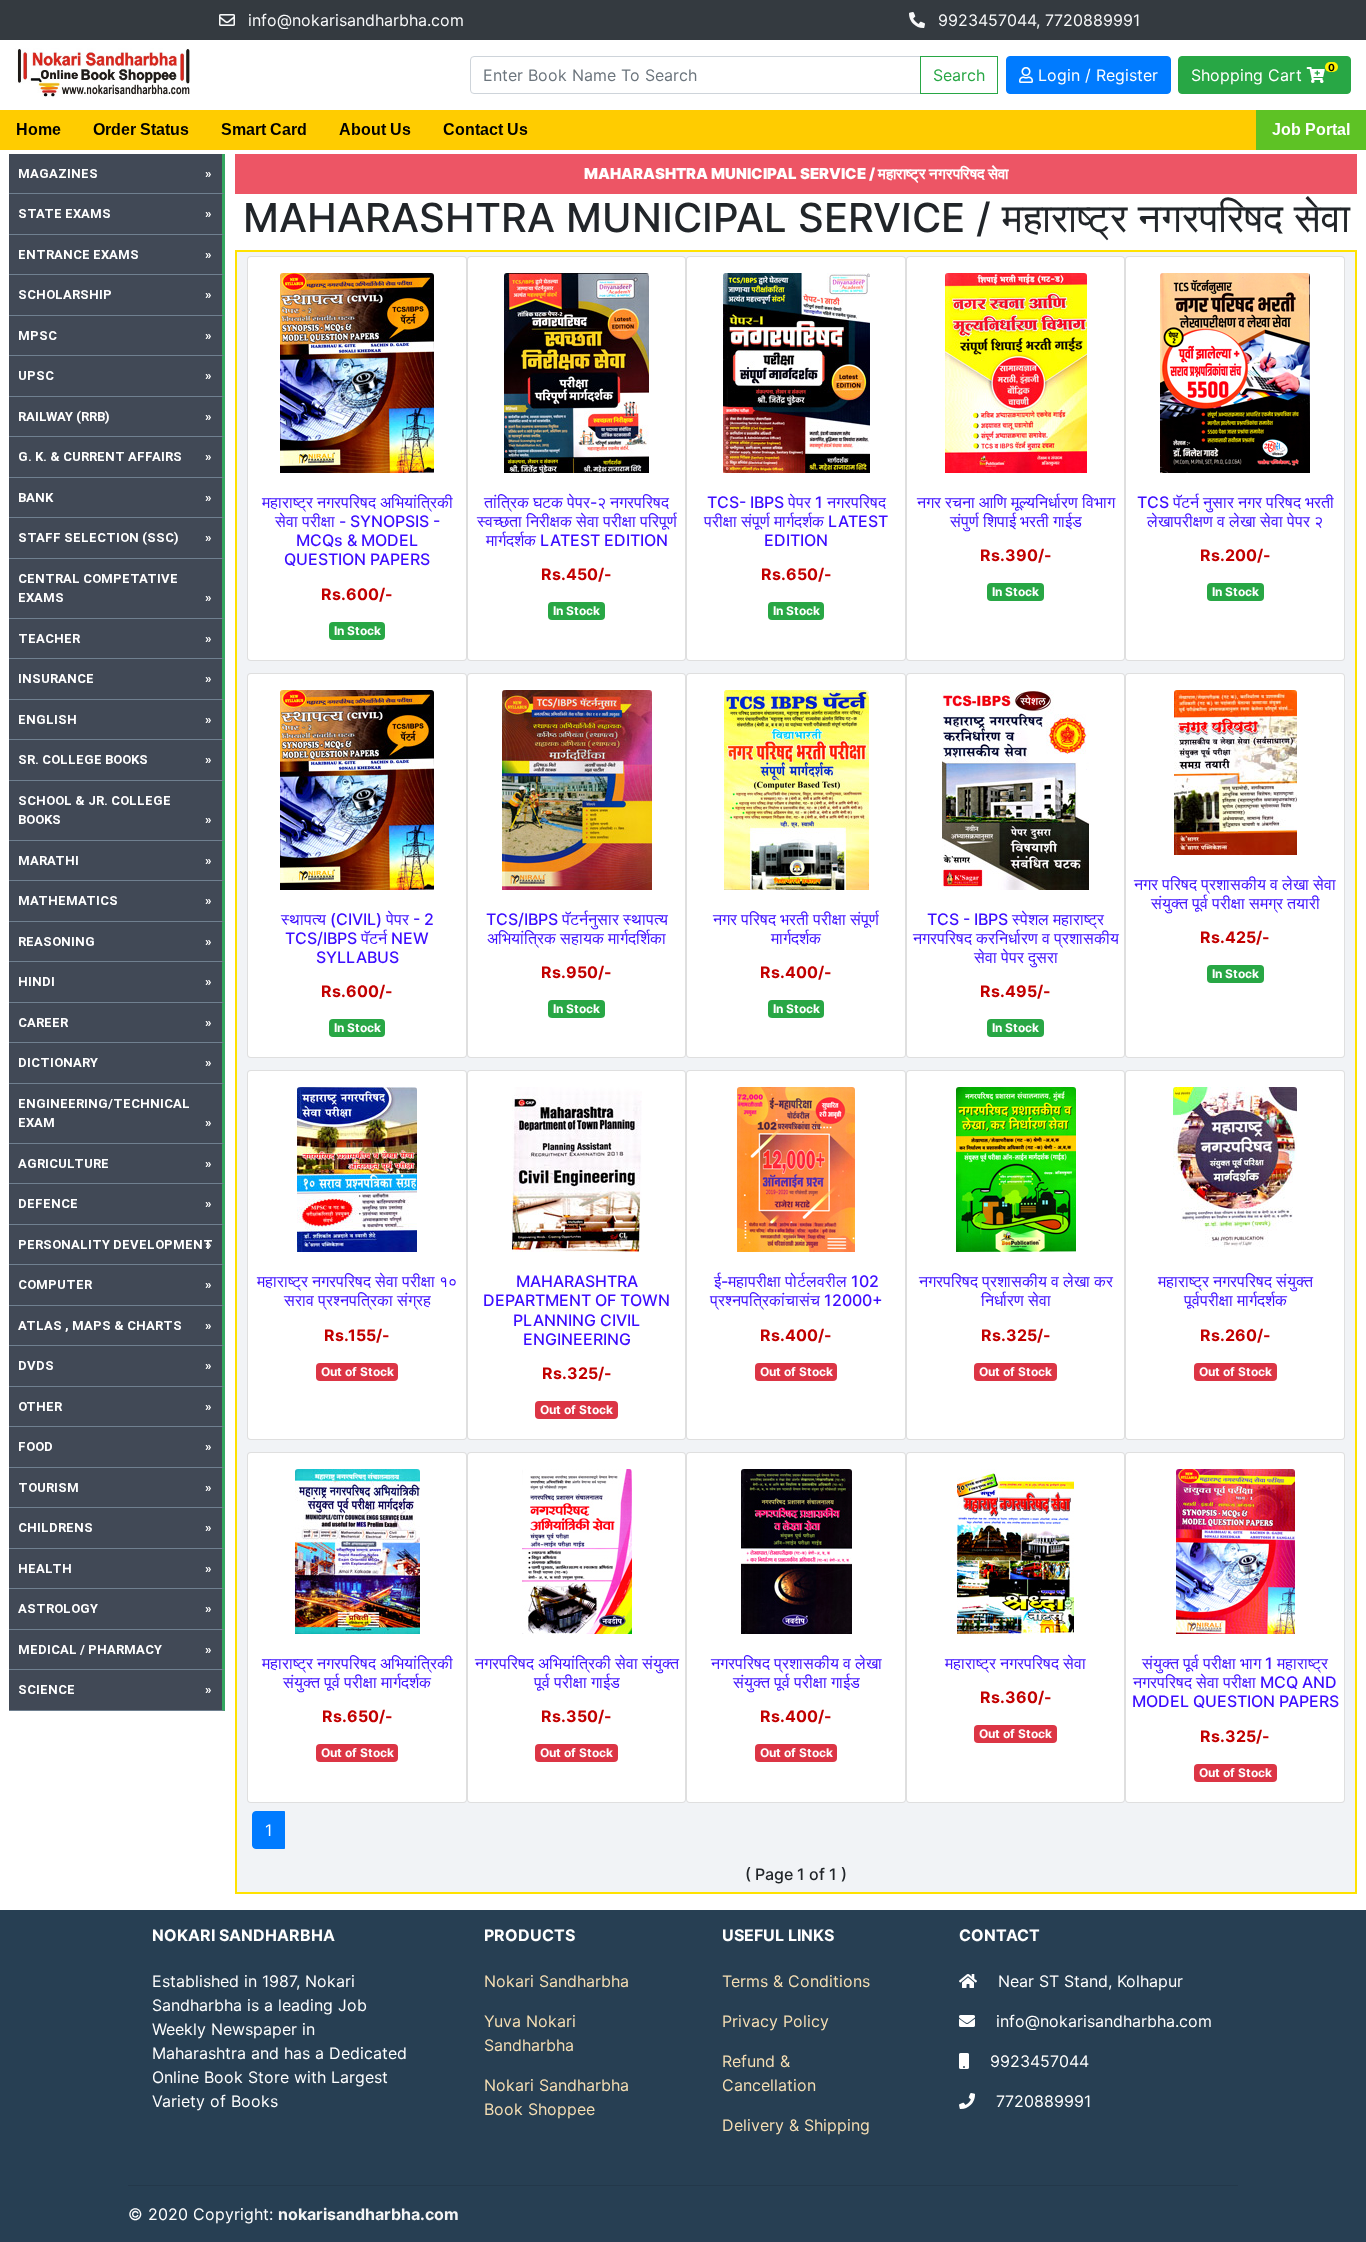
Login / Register (1095, 75)
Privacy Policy (775, 2021)
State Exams (64, 213)
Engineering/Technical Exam (104, 1113)
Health (45, 1568)
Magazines (58, 173)
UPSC (36, 375)
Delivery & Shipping (796, 2125)
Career (43, 1022)
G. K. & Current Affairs (100, 456)
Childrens (55, 1527)
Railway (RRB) (64, 416)
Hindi (36, 981)
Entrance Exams (78, 254)
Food (35, 1446)
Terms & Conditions (796, 1981)
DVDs (36, 1365)
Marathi (48, 860)
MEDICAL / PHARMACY (90, 1649)
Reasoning (56, 941)
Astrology (58, 1608)
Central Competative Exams (98, 588)
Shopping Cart (1263, 73)
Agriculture (63, 1163)
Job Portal (1311, 129)
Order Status (141, 129)
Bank (35, 497)
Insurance (56, 678)
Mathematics (68, 900)
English (47, 719)
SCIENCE (46, 1689)
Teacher (49, 638)
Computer (55, 1284)
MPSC (37, 335)
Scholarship (65, 294)
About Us (375, 129)
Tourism (48, 1487)
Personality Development (115, 1244)
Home (38, 129)
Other (40, 1406)
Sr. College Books (83, 759)
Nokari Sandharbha (556, 1981)
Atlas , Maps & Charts (100, 1325)
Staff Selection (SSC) (98, 537)
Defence (48, 1203)
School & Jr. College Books (94, 810)
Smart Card (264, 129)
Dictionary (58, 1062)
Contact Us (485, 129)
